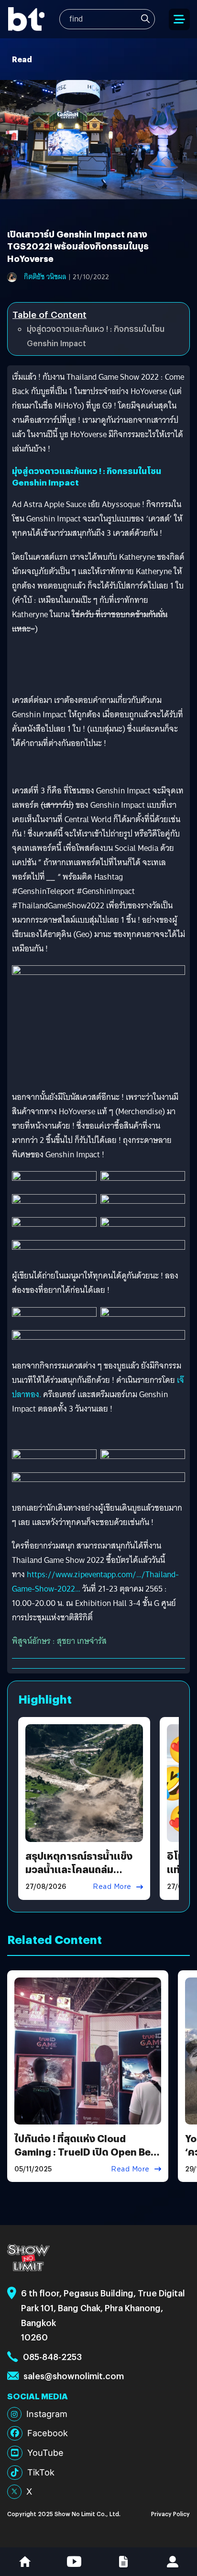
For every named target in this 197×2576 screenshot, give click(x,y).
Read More (112, 1887)
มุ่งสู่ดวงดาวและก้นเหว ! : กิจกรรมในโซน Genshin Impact (96, 336)
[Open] (179, 19)
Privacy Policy (170, 2514)
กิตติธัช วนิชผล (45, 277)
